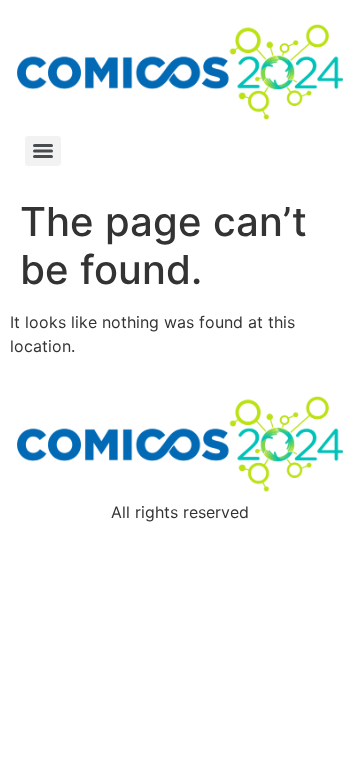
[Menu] (43, 151)
